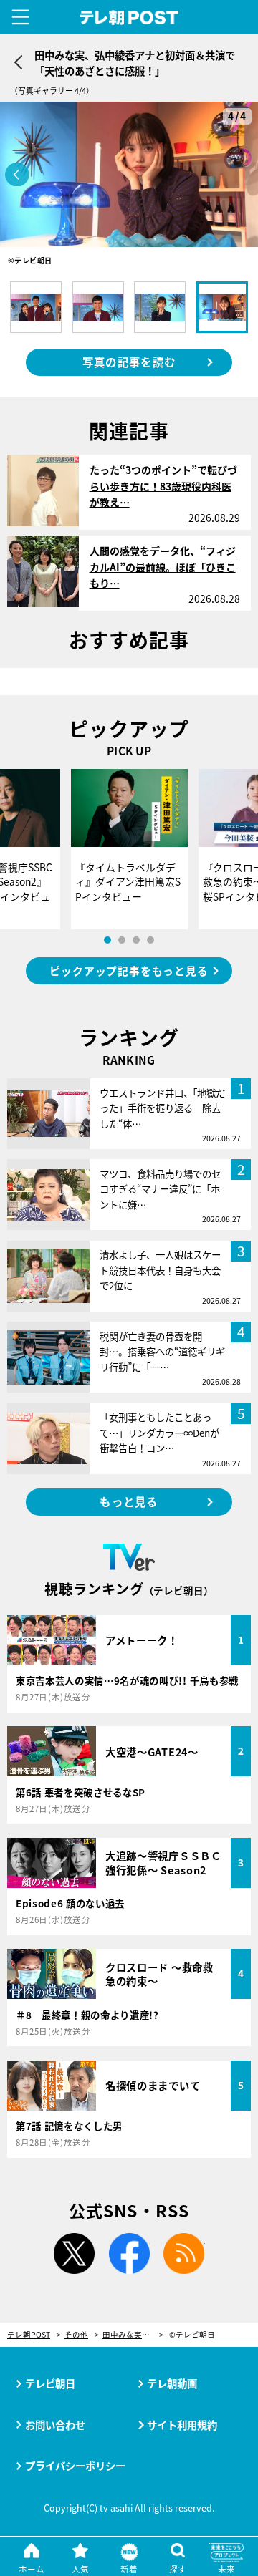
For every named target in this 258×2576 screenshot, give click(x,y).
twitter (74, 2254)
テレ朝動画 (172, 2383)
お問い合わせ (55, 2425)
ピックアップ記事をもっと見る (129, 970)
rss (184, 2254)
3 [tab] (136, 940)
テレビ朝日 (50, 2383)
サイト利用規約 (182, 2425)
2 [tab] (122, 940)
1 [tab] (107, 940)
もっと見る (129, 1501)
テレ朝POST (129, 18)
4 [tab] (150, 940)
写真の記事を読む (129, 362)
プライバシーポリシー (75, 2465)
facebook (129, 2254)
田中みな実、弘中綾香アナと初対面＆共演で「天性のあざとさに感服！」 (133, 2335)
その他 (76, 2335)
